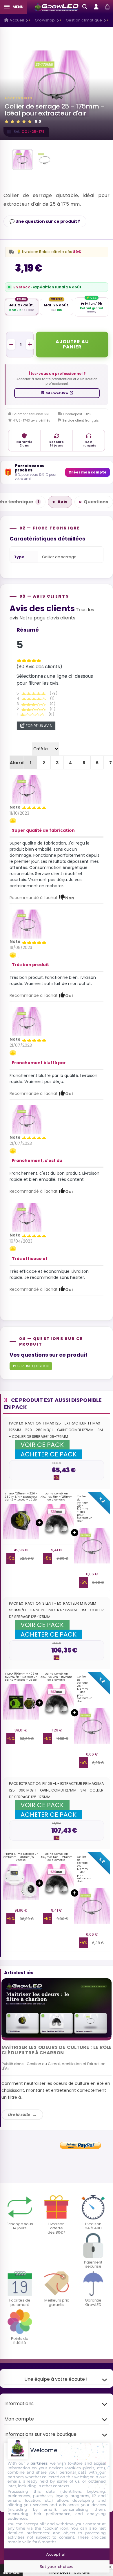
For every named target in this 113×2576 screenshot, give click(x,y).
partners (39, 2463)
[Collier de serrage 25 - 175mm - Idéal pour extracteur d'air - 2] (45, 160)
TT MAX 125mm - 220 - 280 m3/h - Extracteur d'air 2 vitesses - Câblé (21, 1496)
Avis (62, 502)
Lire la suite (19, 2115)
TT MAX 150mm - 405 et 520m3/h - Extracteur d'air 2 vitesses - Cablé (21, 1677)
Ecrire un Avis (39, 726)
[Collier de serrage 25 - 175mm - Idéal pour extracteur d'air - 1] (23, 160)
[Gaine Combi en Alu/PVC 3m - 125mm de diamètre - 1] (57, 1522)
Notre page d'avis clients (47, 618)
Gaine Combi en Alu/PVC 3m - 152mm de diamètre (56, 1677)
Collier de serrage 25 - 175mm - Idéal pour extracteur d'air (84, 1509)
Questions (96, 502)
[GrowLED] (57, 7)
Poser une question (31, 1366)
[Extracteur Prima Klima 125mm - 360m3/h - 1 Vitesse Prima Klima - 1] (21, 1882)
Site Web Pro (57, 393)
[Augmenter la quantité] (30, 344)
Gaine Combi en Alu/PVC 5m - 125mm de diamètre (57, 1496)
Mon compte (19, 2419)
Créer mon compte (88, 472)
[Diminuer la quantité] (11, 344)
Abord (17, 763)
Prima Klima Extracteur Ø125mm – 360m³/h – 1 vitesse (21, 1857)
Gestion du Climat (43, 2064)
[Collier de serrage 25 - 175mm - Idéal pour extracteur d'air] (27, 789)
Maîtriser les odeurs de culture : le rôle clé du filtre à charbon (57, 2050)
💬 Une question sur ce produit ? (45, 221)
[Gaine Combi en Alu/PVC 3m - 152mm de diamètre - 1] (57, 1702)
